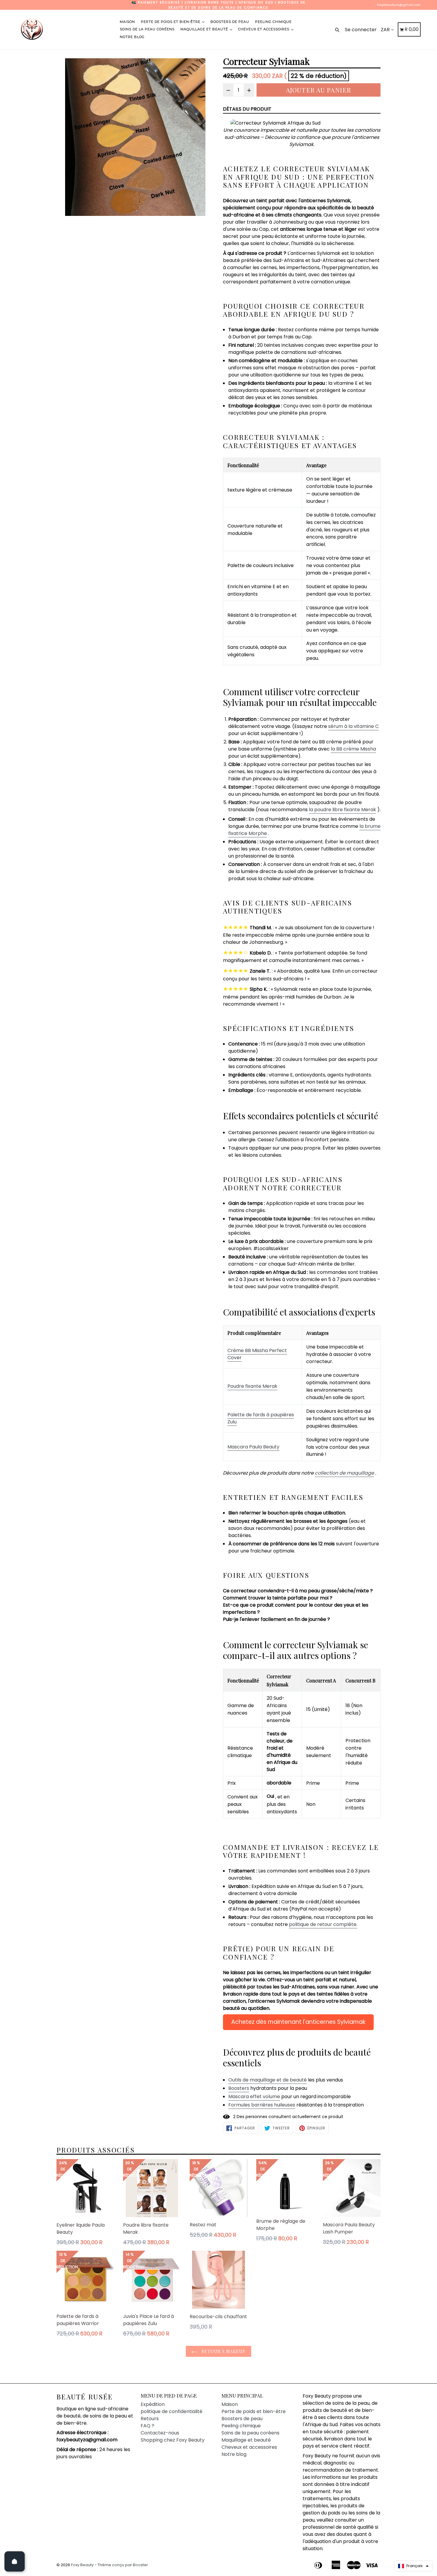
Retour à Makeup (223, 2351)
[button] (413, 2566)
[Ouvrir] (15, 2561)
